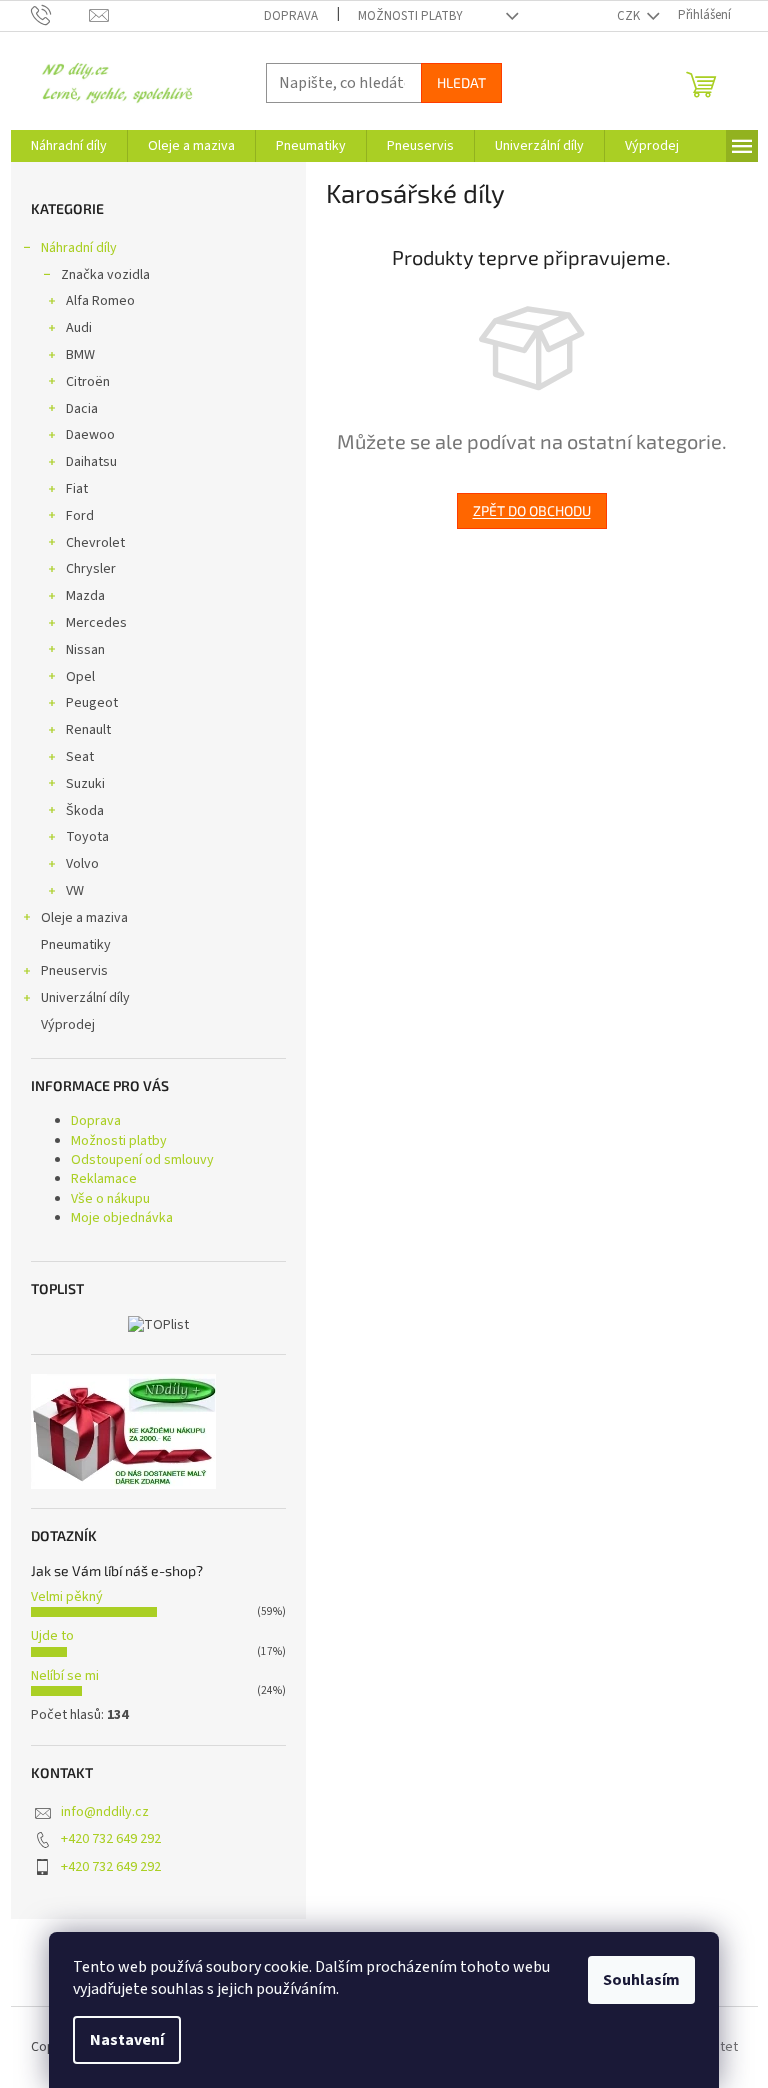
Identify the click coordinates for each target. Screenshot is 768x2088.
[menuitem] (69, 146)
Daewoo (90, 435)
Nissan (85, 650)
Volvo (82, 864)
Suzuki (85, 784)
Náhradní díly (79, 248)
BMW (80, 355)
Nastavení (127, 2040)
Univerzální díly (85, 998)
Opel (80, 677)
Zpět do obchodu (532, 510)
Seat (80, 757)
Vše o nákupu (110, 1199)
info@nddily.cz (105, 1812)
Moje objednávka (122, 1218)
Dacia (82, 409)
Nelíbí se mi (65, 1676)
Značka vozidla (105, 275)
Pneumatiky (76, 945)
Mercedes (96, 623)
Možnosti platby (410, 16)
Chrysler (91, 569)
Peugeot (92, 703)
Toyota (87, 837)
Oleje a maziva (84, 918)
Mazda (85, 596)
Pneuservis (74, 971)
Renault (88, 730)
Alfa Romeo (100, 301)
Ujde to (52, 1636)
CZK (630, 16)
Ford (80, 516)
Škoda (85, 811)
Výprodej (68, 1025)
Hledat (461, 82)
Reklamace (104, 1179)
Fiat (77, 489)
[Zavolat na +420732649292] (60, 15)
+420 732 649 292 (111, 1839)
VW (75, 891)
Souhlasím (641, 1980)
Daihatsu (91, 462)
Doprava (291, 16)
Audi (79, 328)
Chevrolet (95, 543)
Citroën (88, 382)
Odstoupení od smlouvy (142, 1160)
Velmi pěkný (67, 1597)
